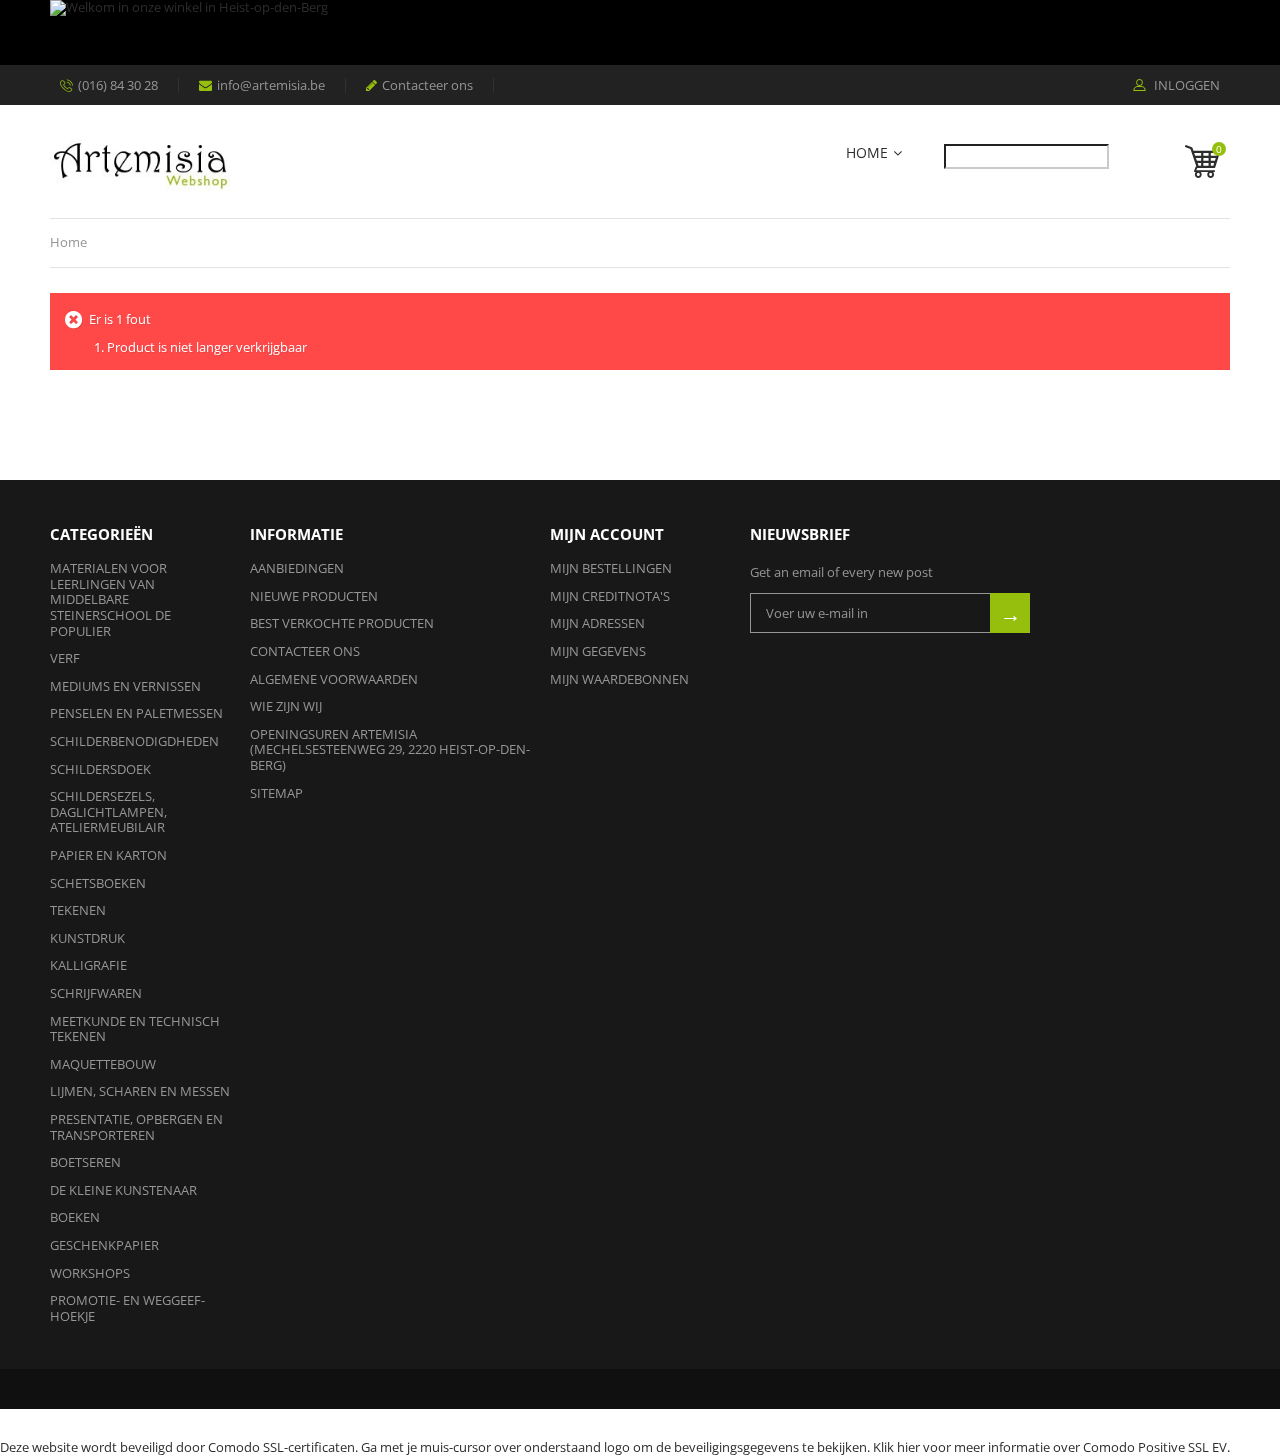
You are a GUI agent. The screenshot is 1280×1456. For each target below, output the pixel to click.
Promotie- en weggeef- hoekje (127, 1308)
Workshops (90, 1273)
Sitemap (276, 793)
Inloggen (1185, 86)
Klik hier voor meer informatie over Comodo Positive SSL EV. (1051, 1447)
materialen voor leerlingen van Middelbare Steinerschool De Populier (110, 599)
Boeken (75, 1217)
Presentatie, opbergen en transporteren (136, 1127)
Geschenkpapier (104, 1245)
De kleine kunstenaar (123, 1190)
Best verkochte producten (342, 623)
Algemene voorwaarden (334, 679)
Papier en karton (108, 855)
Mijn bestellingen (611, 568)
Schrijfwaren (96, 993)
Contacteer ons (427, 85)
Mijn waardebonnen (619, 679)
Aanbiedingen (297, 568)
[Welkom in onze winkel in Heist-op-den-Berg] (635, 32)
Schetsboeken (98, 883)
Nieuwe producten (314, 596)
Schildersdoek (100, 769)
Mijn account (607, 534)
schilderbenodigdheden (134, 741)
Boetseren (85, 1162)
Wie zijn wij (286, 706)
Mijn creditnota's (610, 596)
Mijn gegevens (598, 651)
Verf (65, 658)
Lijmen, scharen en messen (140, 1091)
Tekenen (78, 910)
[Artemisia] (140, 161)
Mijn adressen (597, 623)
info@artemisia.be (271, 85)
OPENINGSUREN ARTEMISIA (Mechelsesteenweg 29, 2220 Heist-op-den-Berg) (390, 749)
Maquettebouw (103, 1064)
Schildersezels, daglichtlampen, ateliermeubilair (108, 811)
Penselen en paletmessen (136, 713)
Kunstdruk (87, 938)
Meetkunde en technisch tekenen (135, 1029)
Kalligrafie (88, 965)
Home (867, 153)
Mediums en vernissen (125, 686)
